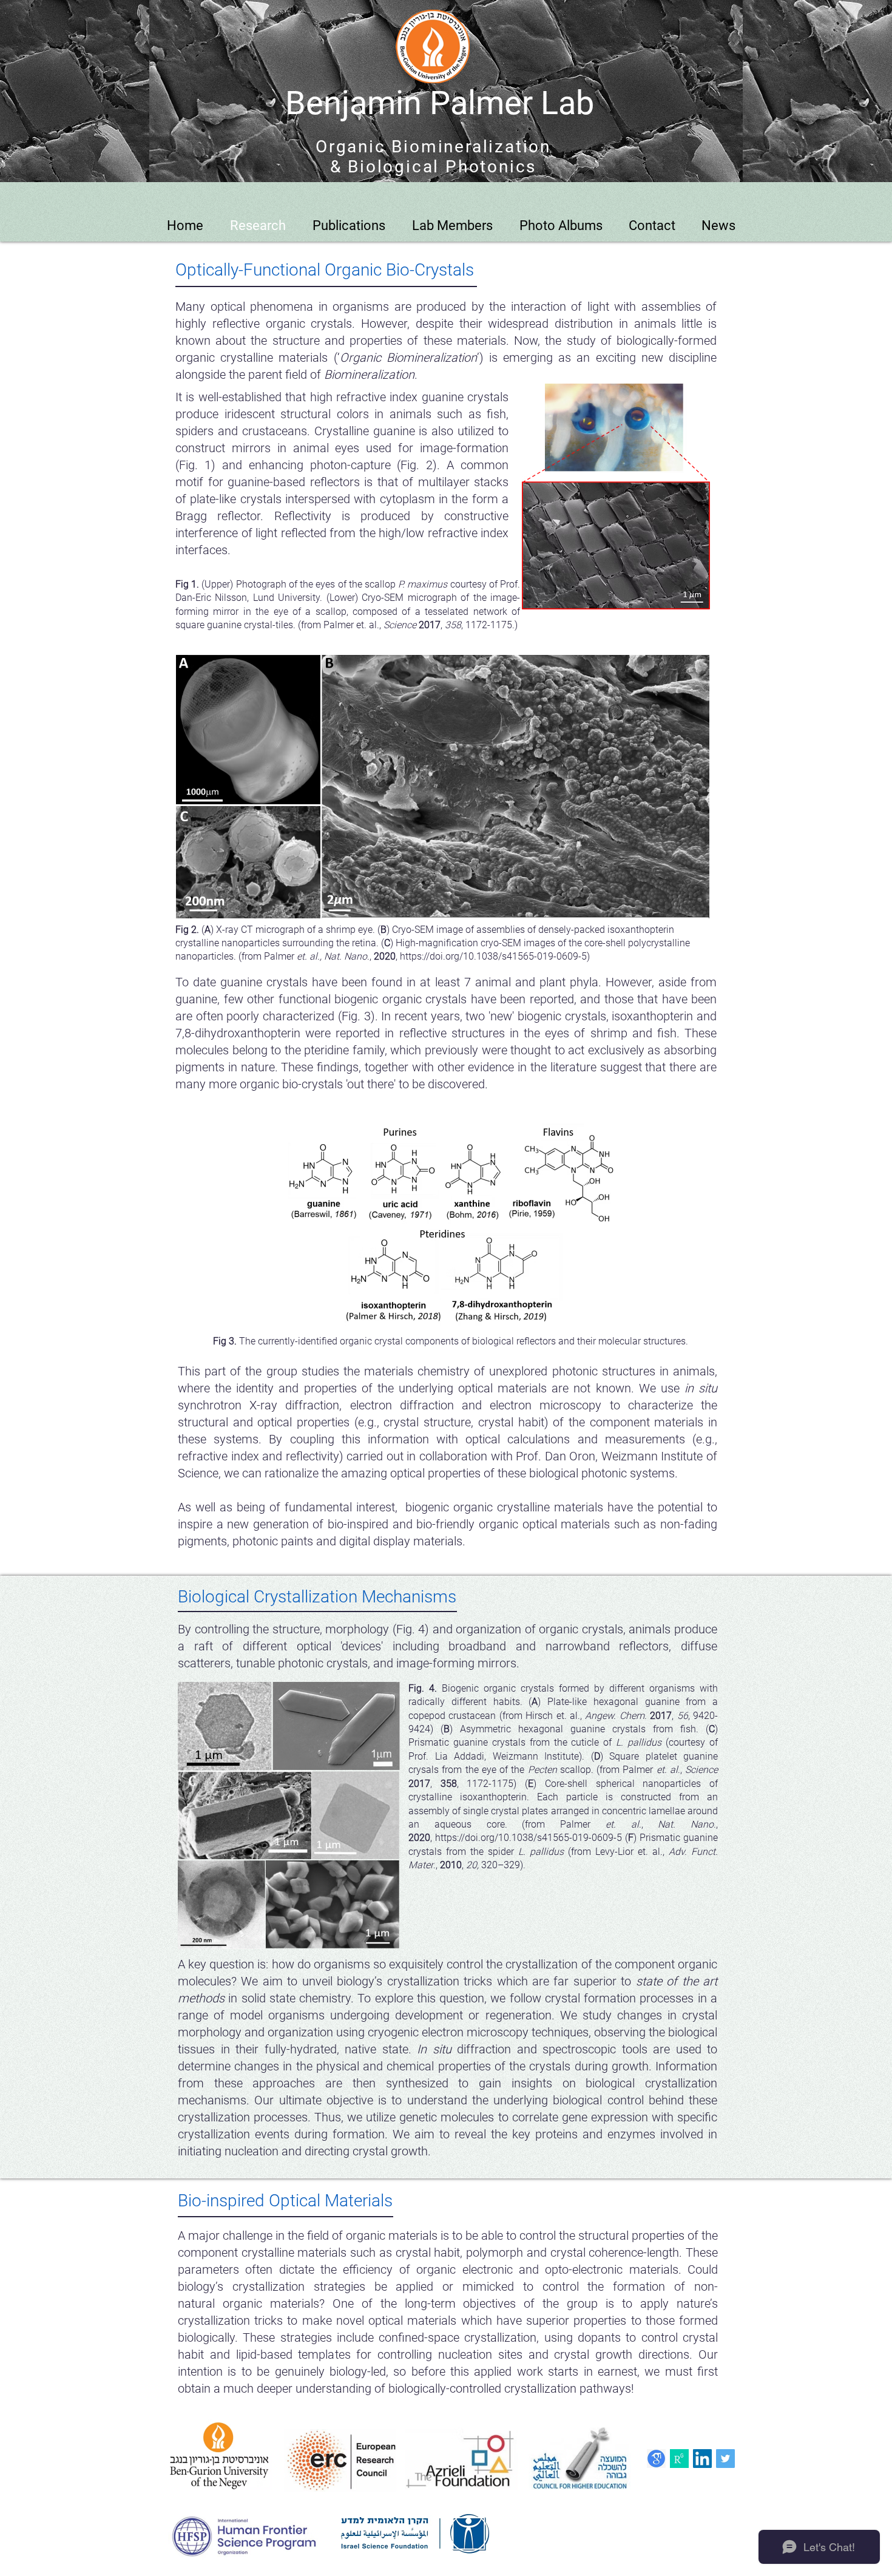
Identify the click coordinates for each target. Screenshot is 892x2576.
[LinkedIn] (702, 2459)
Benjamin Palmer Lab (440, 103)
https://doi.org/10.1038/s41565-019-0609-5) (495, 956)
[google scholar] (656, 2459)
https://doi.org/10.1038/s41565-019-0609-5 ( (532, 1838)
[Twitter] (725, 2459)
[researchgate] (679, 2459)
